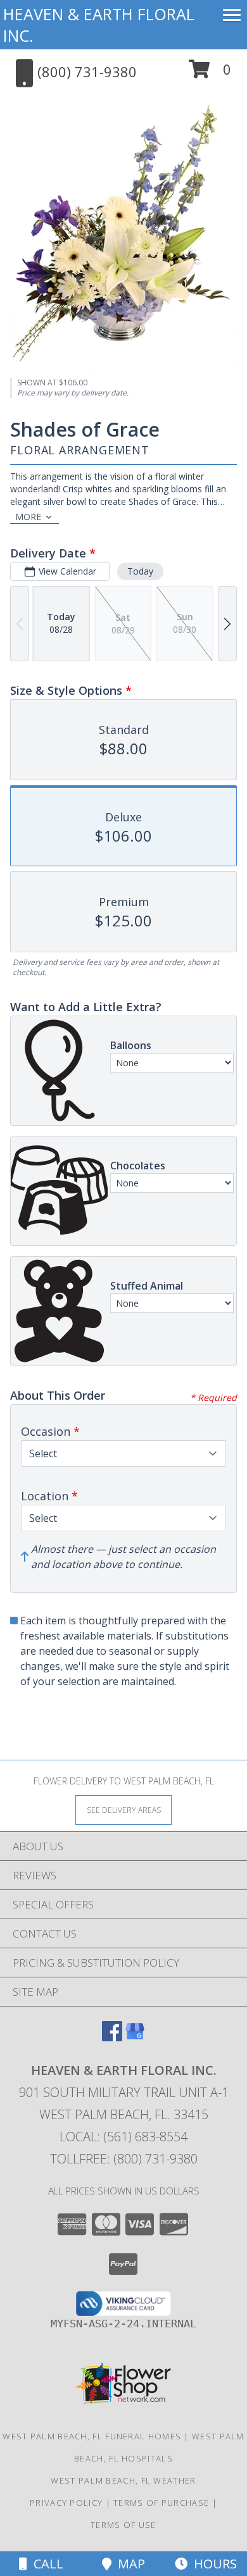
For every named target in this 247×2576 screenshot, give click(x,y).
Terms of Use (123, 2525)
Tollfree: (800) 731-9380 (124, 2159)
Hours (212, 2564)
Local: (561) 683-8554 (123, 2137)
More (28, 517)
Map (128, 2564)
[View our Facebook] (112, 2037)
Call (45, 2564)
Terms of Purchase (161, 2503)
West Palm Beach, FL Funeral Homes (92, 2436)
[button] (210, 74)
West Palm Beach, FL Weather (123, 2480)
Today (140, 571)
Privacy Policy (66, 2503)
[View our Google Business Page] (135, 2037)
